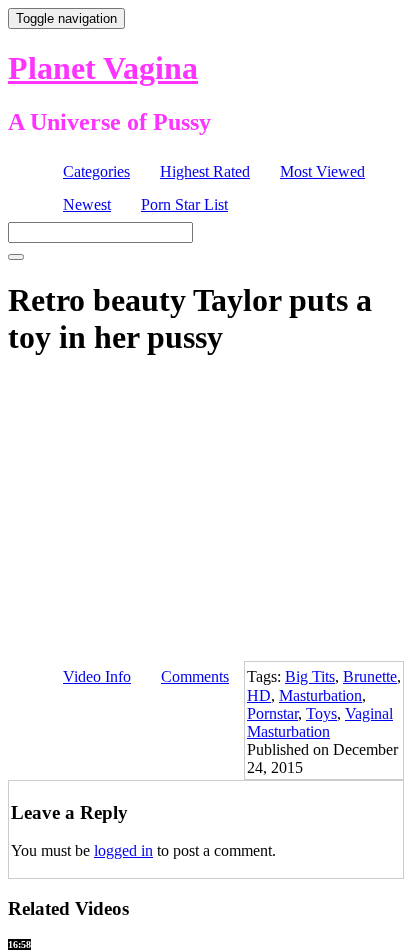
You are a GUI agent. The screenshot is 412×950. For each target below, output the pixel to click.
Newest (87, 204)
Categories (96, 171)
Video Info (97, 676)
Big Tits (310, 676)
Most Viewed (322, 171)
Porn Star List (184, 204)
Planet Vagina (103, 68)
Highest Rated (205, 171)
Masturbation (320, 695)
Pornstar (272, 713)
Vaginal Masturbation (320, 722)
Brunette (370, 676)
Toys (321, 713)
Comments (195, 676)
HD (259, 695)
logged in (123, 850)
